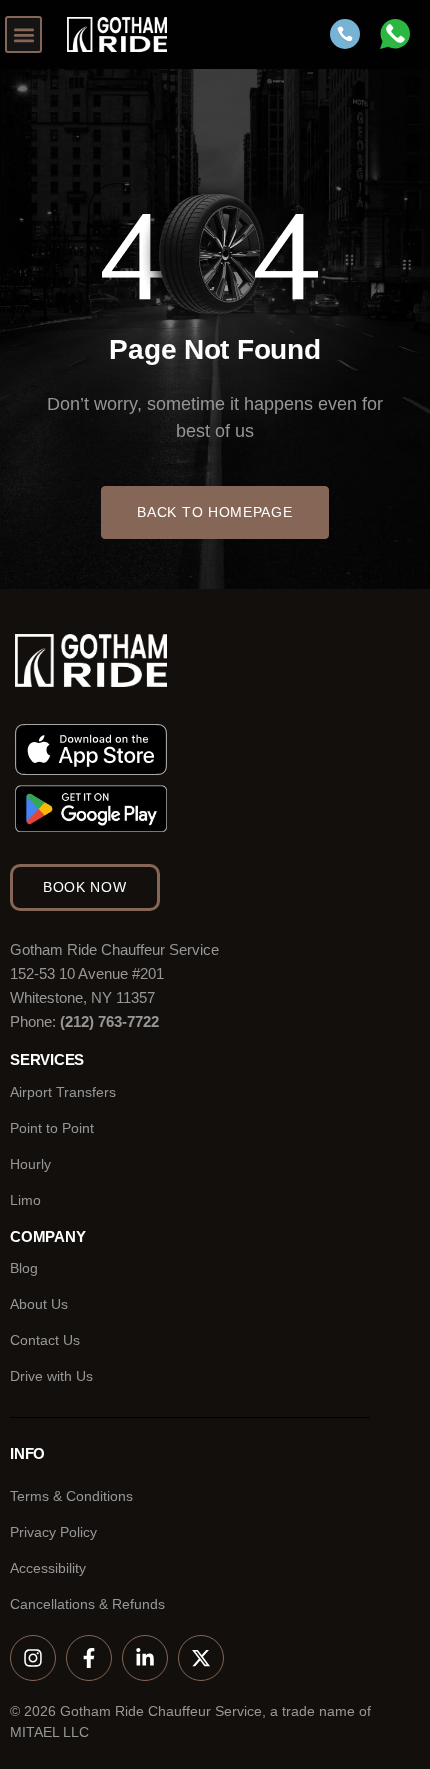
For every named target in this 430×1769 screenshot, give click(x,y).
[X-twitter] (201, 1658)
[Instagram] (33, 1658)
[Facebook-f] (89, 1658)
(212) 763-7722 (109, 1021)
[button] (23, 34)
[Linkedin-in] (145, 1658)
